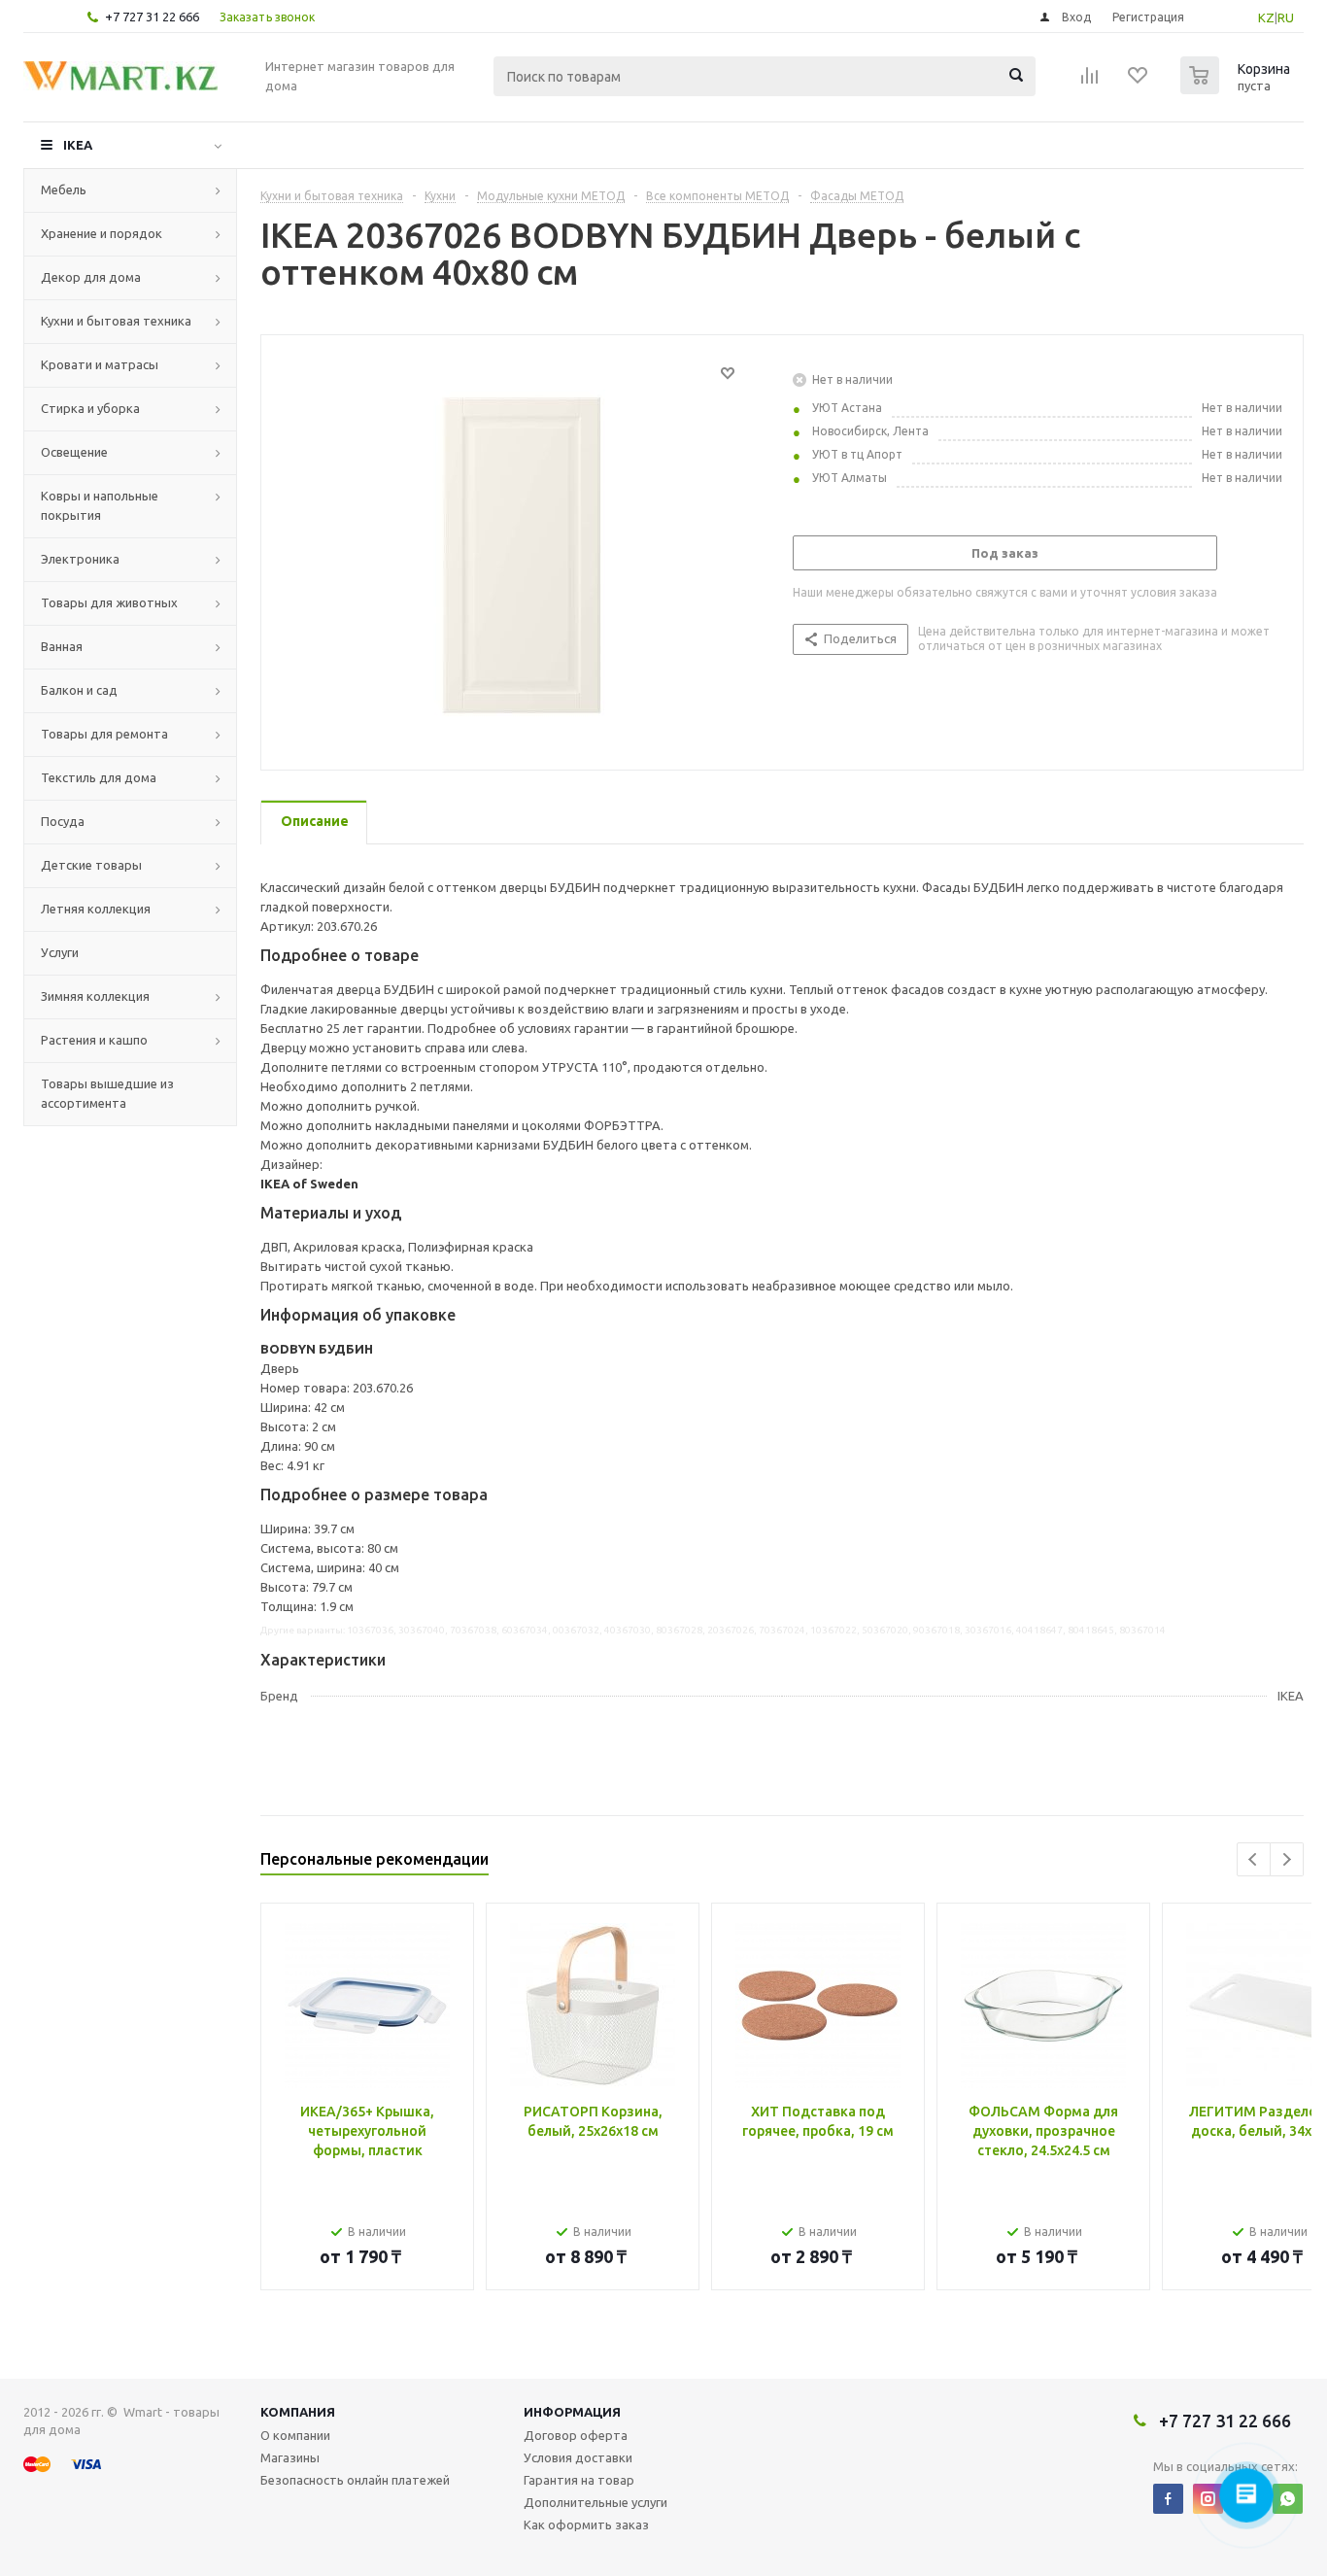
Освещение (74, 452)
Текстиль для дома (99, 777)
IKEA (78, 145)
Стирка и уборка (90, 408)
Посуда (63, 821)
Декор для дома (91, 277)
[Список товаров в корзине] (1238, 88)
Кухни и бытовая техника (116, 321)
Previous (1254, 1859)
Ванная (62, 646)
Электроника (80, 559)
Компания (298, 2412)
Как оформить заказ (586, 2524)
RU (1286, 17)
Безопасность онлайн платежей (355, 2480)
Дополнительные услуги (595, 2502)
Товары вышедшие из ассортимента (107, 1093)
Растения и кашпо (94, 1040)
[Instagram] (1208, 2499)
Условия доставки (578, 2457)
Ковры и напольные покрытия (100, 505)
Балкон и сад (79, 690)
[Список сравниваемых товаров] (1090, 82)
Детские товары (91, 865)
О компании (295, 2435)
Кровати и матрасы (100, 364)
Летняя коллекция (96, 909)
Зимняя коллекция (95, 996)
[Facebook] (1168, 2499)
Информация (572, 2412)
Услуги (60, 952)
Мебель (64, 189)
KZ (1266, 17)
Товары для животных (109, 602)
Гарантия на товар (579, 2480)
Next (1287, 1859)
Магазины (290, 2457)
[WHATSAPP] (1288, 2499)
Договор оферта (576, 2435)
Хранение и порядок (102, 233)
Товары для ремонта (104, 734)
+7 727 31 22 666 (152, 17)
